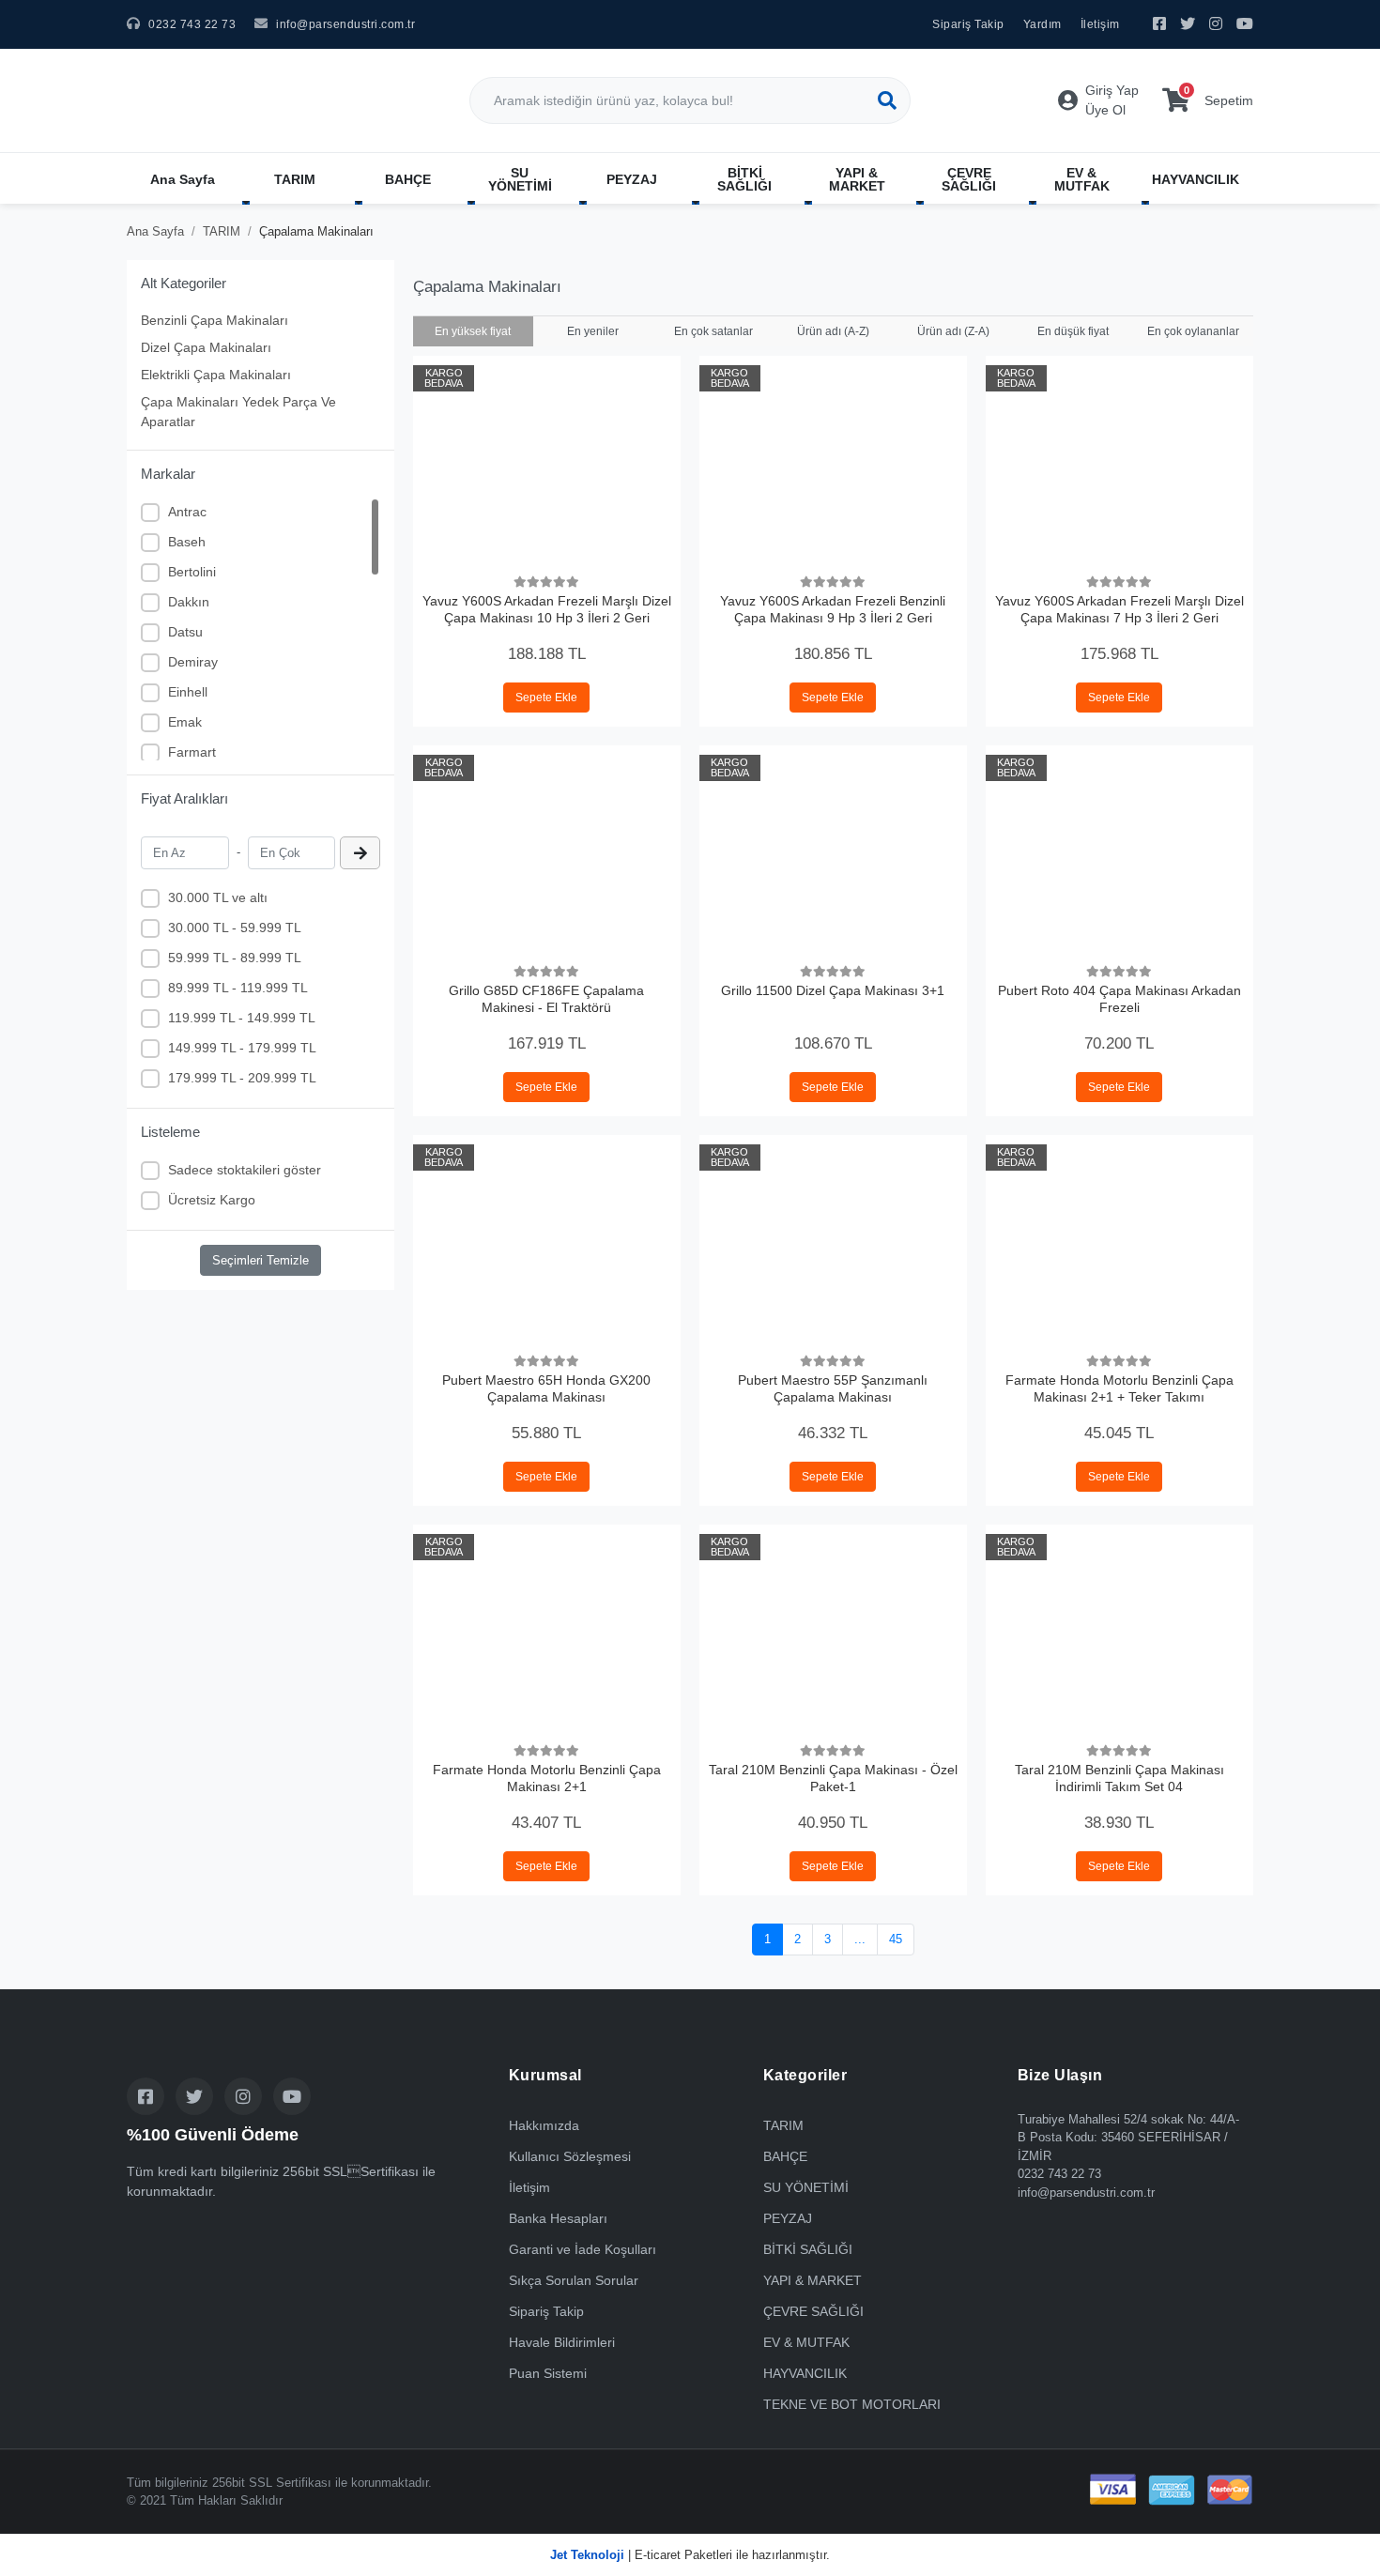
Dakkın (189, 602)
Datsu (185, 632)
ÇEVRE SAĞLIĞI (813, 2311)
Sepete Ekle (546, 698)
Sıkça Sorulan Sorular (574, 2280)
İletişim (1100, 24)
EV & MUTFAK (806, 2342)
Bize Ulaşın (1060, 2075)
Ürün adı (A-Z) (833, 331)
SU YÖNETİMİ (806, 2187)
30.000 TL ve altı (218, 897)
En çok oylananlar (1193, 331)
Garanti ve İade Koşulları (583, 2249)
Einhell (188, 692)
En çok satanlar (713, 331)
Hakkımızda (544, 2125)
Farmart (192, 752)
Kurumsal (545, 2075)
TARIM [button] (295, 179)
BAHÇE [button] (408, 179)
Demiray (193, 662)
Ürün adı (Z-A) (953, 331)
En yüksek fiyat (473, 331)
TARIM (783, 2125)
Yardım (1043, 24)
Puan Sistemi (548, 2373)
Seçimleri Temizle (261, 1260)
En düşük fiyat (1073, 331)
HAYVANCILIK (805, 2373)
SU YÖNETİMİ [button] (520, 179)
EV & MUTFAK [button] (1082, 179)
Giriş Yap (1112, 90)
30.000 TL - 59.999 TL (235, 928)
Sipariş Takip (968, 24)
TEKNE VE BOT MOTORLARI (852, 2404)
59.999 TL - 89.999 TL (235, 958)
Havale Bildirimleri (562, 2342)
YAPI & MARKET (813, 2280)
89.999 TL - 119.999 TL (238, 988)
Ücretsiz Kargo (212, 1200)
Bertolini (192, 572)
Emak (185, 722)
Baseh (187, 542)
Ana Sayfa (183, 179)
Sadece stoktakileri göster (245, 1170)
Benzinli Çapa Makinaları (215, 320)
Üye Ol (1105, 110)
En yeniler (593, 331)
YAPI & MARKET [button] (857, 179)
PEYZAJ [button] (632, 179)
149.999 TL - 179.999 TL (242, 1048)
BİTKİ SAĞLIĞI (808, 2249)
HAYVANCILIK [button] (1196, 179)
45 (896, 1939)
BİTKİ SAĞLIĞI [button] (744, 179)
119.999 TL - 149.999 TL (242, 1018)
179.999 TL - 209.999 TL (242, 1078)
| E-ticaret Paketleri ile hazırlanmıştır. (690, 2555)
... (860, 1939)
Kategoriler (805, 2075)
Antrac (187, 512)
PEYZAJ (788, 2218)
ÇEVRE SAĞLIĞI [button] (969, 179)
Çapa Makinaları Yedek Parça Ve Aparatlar (238, 412)
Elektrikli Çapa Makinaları (216, 375)
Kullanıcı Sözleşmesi (570, 2156)
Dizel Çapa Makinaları (206, 347)
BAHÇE (785, 2156)
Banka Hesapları (558, 2218)
